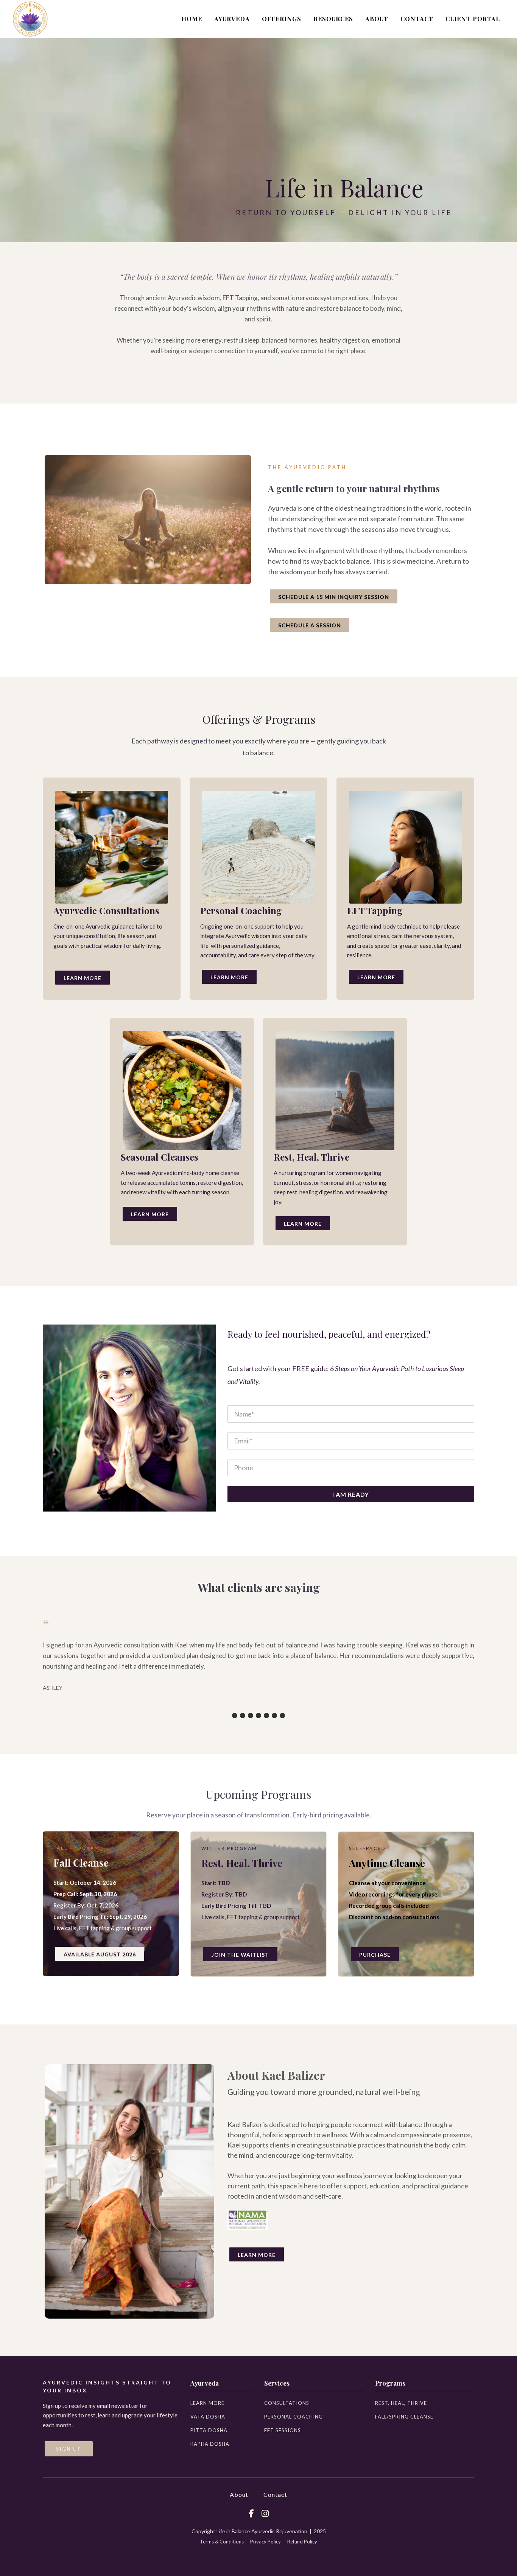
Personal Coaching (294, 2417)
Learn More (83, 978)
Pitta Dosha (209, 2430)
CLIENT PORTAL (473, 19)
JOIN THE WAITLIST (240, 1955)
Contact (275, 2494)
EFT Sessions (283, 2430)
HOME (192, 19)
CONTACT (417, 19)
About (239, 2494)
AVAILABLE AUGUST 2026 (100, 1954)
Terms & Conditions (222, 2542)
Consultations (287, 2403)
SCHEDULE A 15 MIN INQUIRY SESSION (334, 597)
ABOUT (377, 19)
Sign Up (69, 2449)
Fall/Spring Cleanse (404, 2417)
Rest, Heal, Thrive (401, 2403)
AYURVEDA (232, 19)
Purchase (375, 1955)
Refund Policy (302, 2542)
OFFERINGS (282, 19)
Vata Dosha (208, 2417)
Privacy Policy (266, 2542)
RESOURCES (333, 19)
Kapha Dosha (210, 2444)
